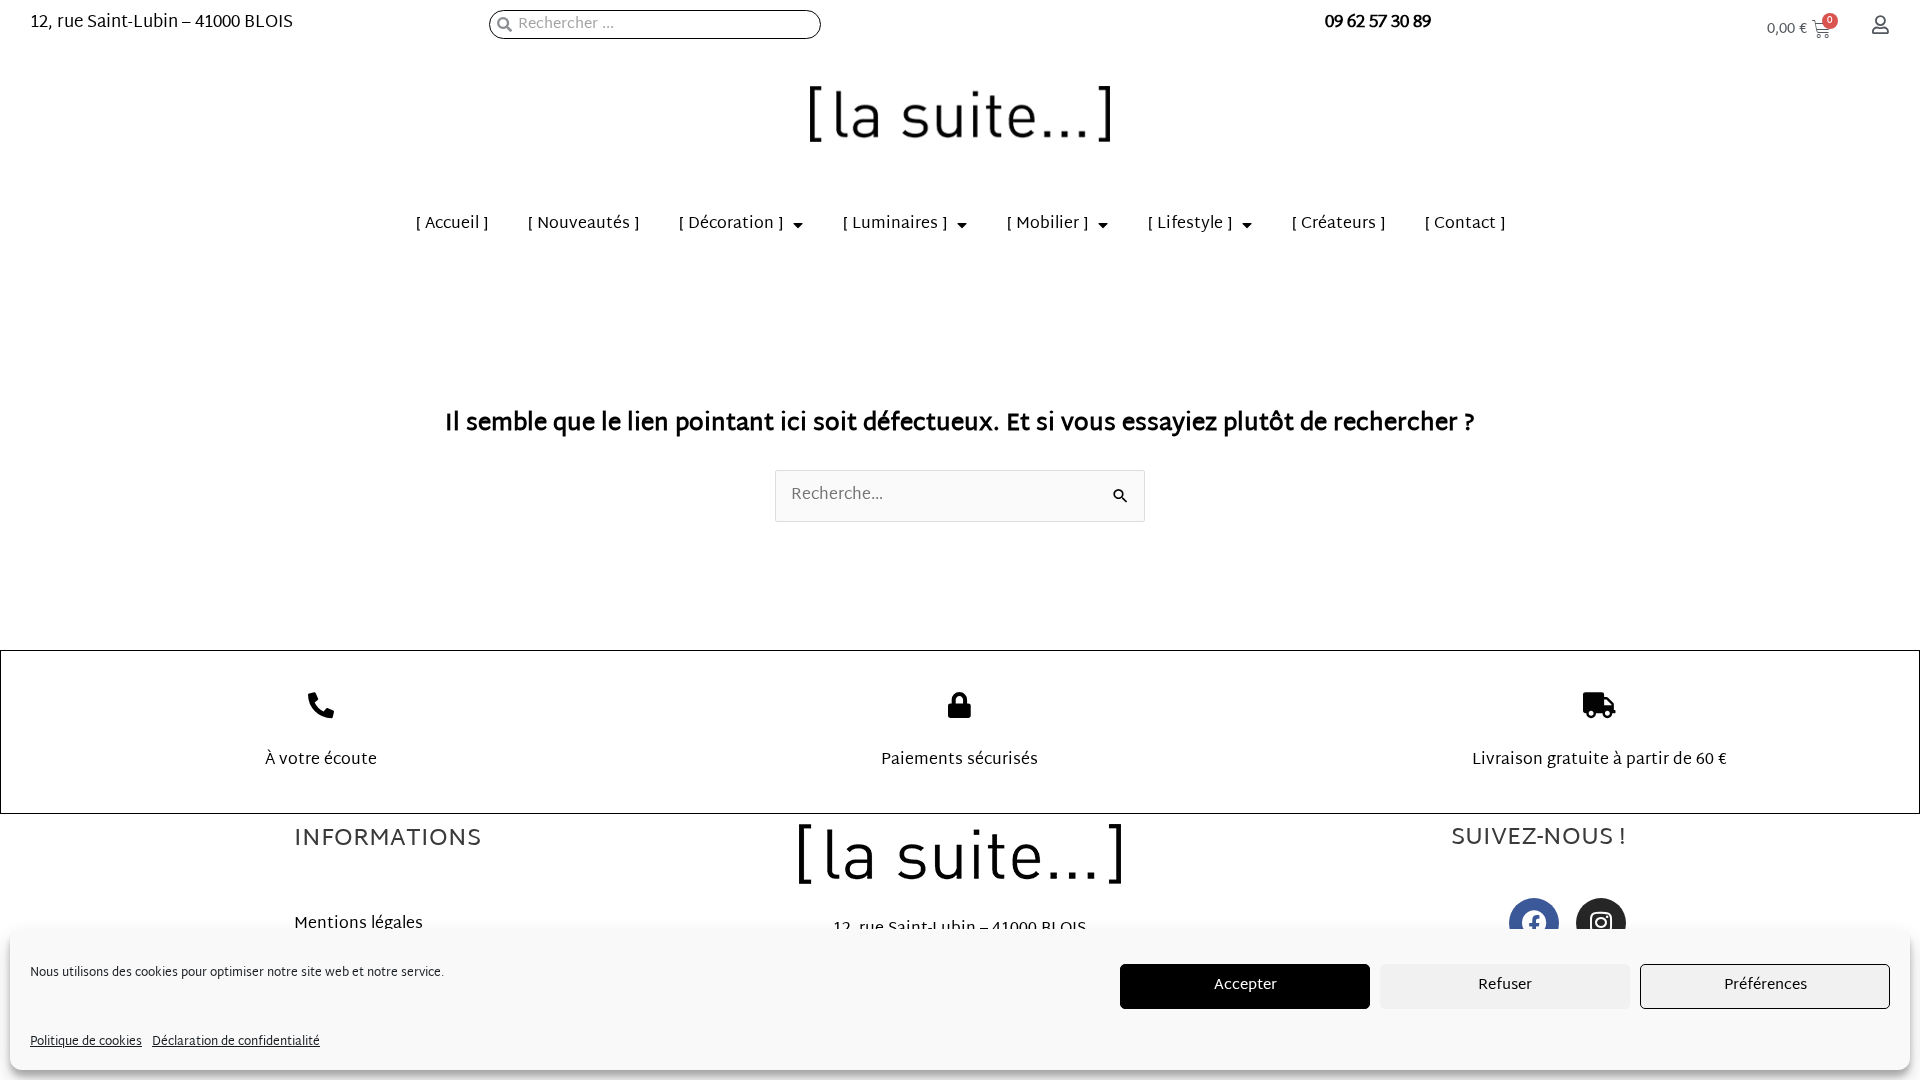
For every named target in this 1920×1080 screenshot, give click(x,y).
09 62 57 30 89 (1378, 22)
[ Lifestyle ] (1190, 224)
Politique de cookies (86, 1042)
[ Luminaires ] (895, 224)
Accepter (1245, 985)
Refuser (1505, 985)
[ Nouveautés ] (583, 224)
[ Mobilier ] (1047, 224)
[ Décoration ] (731, 224)
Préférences (1765, 985)
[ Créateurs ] (1338, 224)
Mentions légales (358, 924)
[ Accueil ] (452, 224)
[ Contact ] (1465, 224)
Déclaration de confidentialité (236, 1042)
